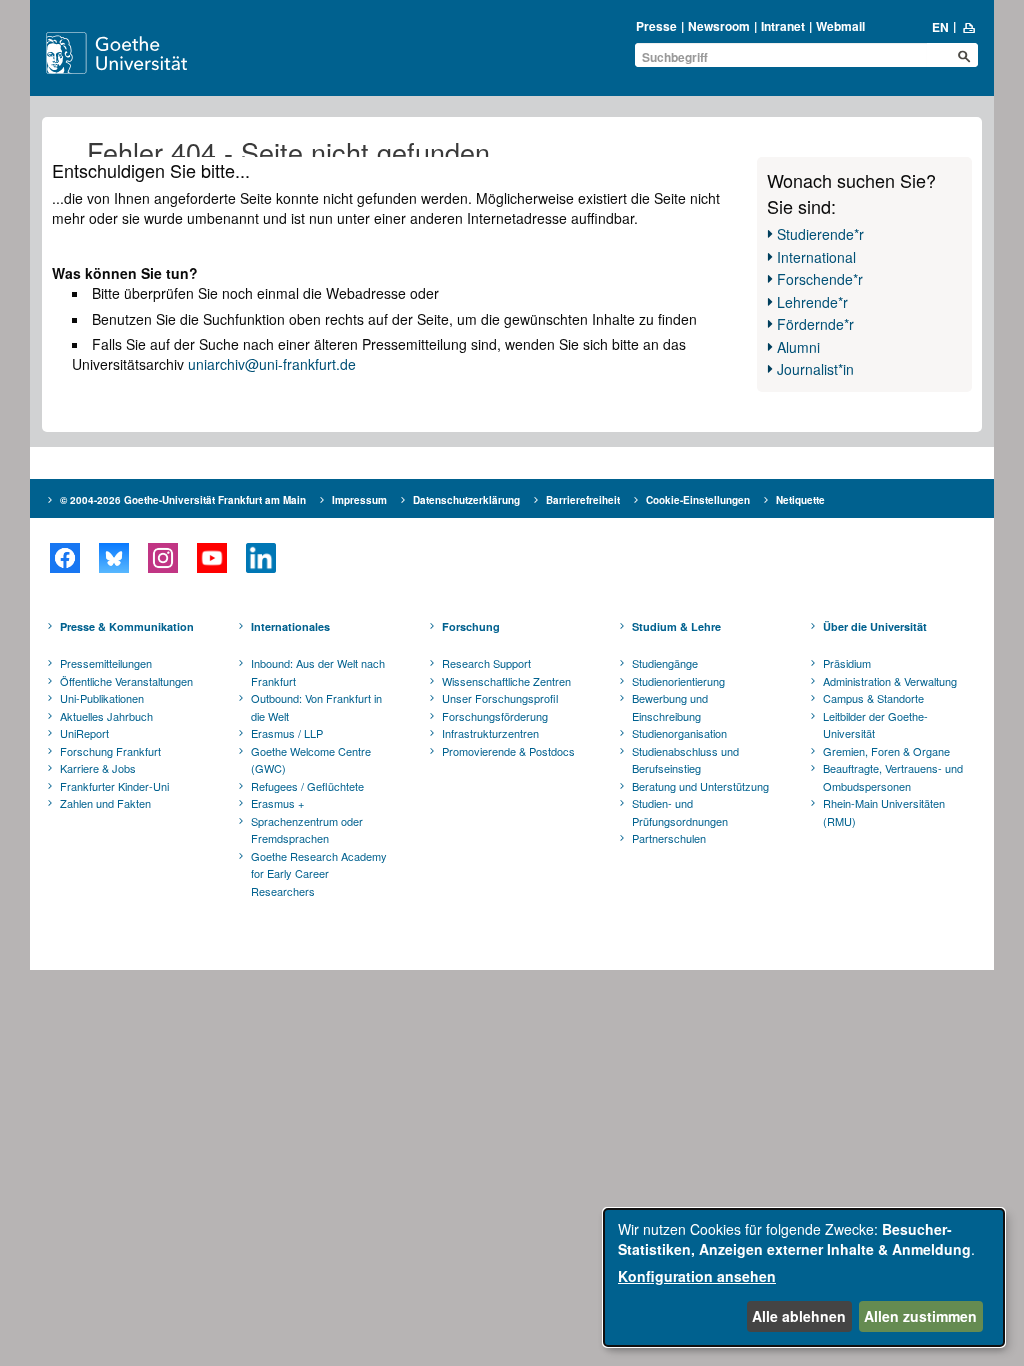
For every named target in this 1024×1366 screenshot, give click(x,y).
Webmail (840, 26)
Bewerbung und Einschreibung (670, 707)
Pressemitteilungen (106, 663)
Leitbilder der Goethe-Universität (875, 725)
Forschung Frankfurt (110, 751)
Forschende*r (820, 279)
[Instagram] (162, 558)
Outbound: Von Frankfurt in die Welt (316, 707)
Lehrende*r (812, 302)
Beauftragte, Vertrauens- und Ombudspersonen (893, 777)
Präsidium (847, 663)
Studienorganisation (679, 733)
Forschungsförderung (495, 716)
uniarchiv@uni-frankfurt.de (272, 364)
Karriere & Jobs (98, 768)
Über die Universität (875, 626)
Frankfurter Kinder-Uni (114, 786)
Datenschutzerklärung (466, 500)
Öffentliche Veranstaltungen (126, 681)
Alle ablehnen (799, 1316)
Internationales (290, 626)
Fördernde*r (815, 324)
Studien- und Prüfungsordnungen (680, 812)
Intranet (783, 26)
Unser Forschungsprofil (500, 698)
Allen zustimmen (920, 1316)
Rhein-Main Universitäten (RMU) (884, 812)
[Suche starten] (964, 56)
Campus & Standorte (873, 698)
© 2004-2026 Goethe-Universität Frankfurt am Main (183, 500)
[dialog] (804, 1277)
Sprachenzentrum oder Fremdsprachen (307, 830)
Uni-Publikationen (102, 698)
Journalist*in (815, 369)
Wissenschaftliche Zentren (506, 681)
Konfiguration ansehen (697, 1276)
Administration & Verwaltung (890, 681)
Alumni (798, 347)
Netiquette (800, 500)
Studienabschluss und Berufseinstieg (685, 760)
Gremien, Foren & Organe (886, 751)
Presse (656, 26)
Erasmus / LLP (287, 733)
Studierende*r (820, 234)
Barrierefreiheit (583, 500)
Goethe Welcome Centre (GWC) (311, 760)
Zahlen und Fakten (105, 803)
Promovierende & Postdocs (508, 751)
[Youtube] (211, 558)
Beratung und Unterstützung (700, 786)
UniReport (84, 733)
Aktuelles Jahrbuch (106, 716)
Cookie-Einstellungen (698, 500)
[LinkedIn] (260, 558)
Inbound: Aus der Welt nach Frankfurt (318, 672)
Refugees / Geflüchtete (307, 786)
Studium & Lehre (676, 626)
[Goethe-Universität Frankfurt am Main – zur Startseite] (139, 53)
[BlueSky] (113, 558)
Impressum (359, 500)
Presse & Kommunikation (127, 626)
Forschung (471, 626)
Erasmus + (277, 803)
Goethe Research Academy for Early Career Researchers (319, 873)
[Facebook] (64, 558)
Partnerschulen (669, 838)
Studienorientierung (678, 681)
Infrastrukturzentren (490, 733)
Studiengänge (665, 663)
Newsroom (719, 26)
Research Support (486, 663)
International (816, 257)
